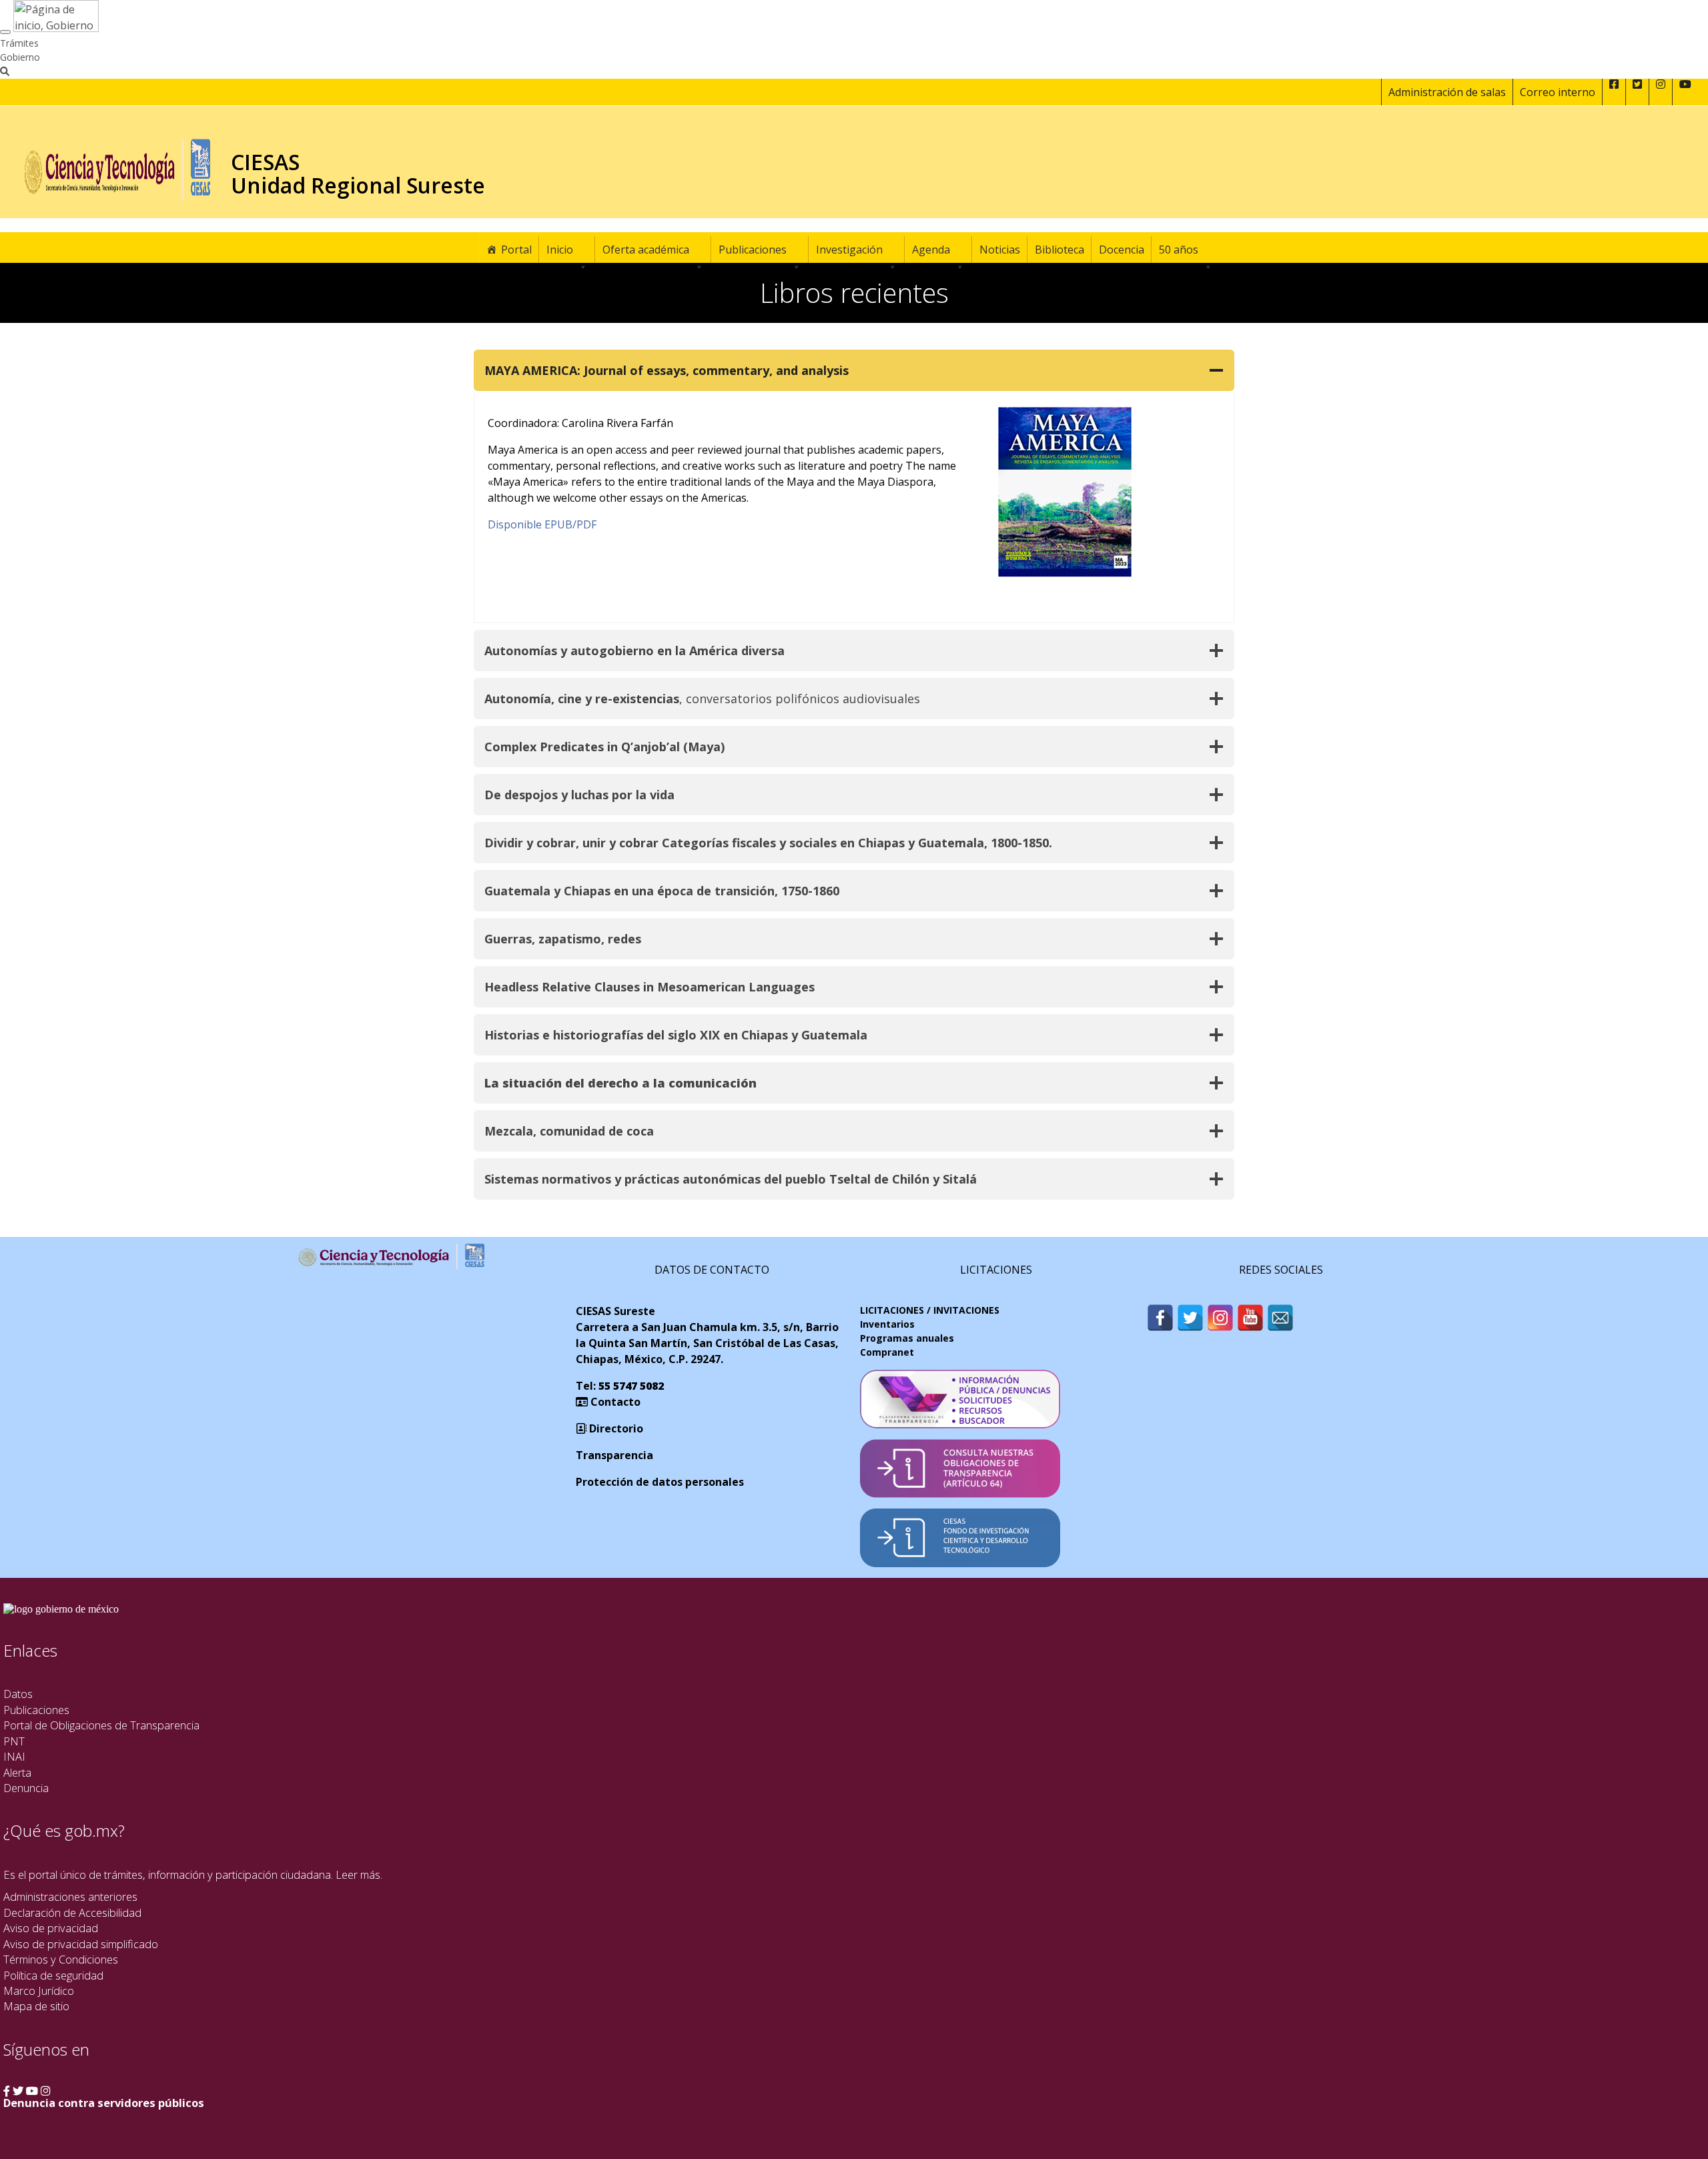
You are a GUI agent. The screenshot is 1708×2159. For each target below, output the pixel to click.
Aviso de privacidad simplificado (81, 1944)
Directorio (615, 1428)
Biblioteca (1059, 250)
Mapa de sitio (36, 2006)
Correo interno (1558, 92)
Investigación (849, 250)
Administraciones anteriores (70, 1896)
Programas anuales (907, 1338)
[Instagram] (1220, 1318)
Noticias (1000, 250)
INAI (14, 1756)
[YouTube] (1250, 1318)
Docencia (1122, 250)
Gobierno (20, 57)
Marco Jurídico (39, 1991)
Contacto (614, 1402)
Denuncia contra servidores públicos (104, 2103)
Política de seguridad (53, 1975)
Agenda (931, 250)
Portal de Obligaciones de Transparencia (101, 1725)
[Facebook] (1160, 1318)
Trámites (19, 43)
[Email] (1280, 1318)
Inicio (560, 250)
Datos (18, 1694)
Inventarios (887, 1324)
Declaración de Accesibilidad (72, 1912)
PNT (14, 1741)
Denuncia (26, 1788)
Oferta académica (646, 250)
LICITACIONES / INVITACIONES (930, 1310)
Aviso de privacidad (51, 1928)
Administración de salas (1447, 92)
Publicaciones (753, 250)
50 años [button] (1179, 250)
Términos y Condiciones (61, 1959)
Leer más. (359, 1874)
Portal (516, 250)
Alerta (17, 1772)
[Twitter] (1190, 1318)
